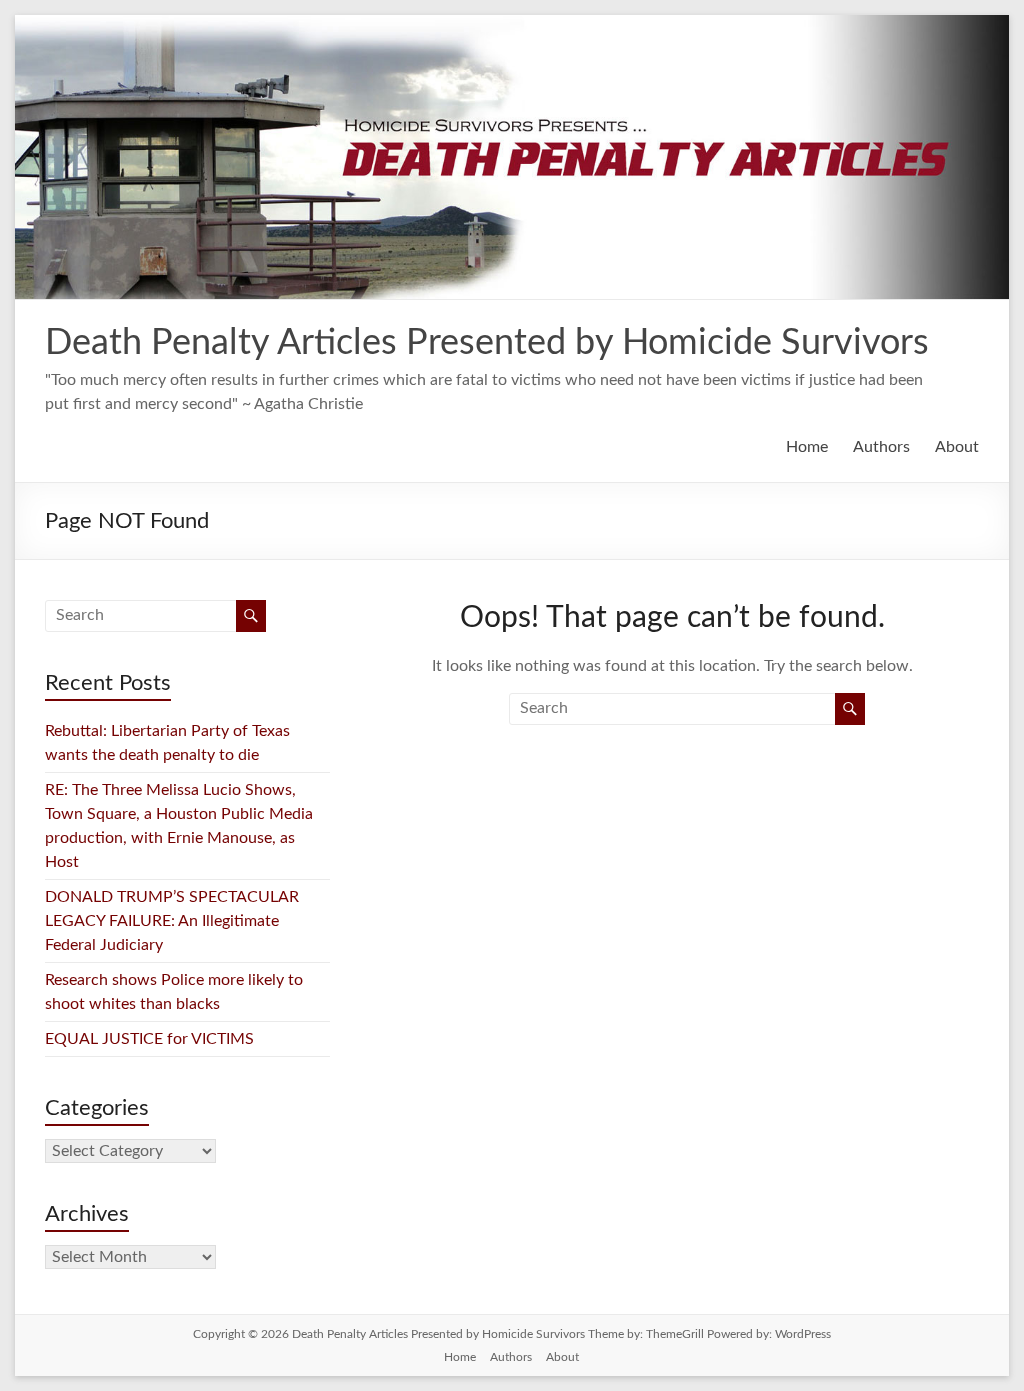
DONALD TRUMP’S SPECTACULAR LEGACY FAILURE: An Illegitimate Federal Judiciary (172, 921)
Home (807, 447)
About (957, 447)
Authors (881, 447)
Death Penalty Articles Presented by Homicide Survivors (487, 343)
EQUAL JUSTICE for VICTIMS (149, 1039)
